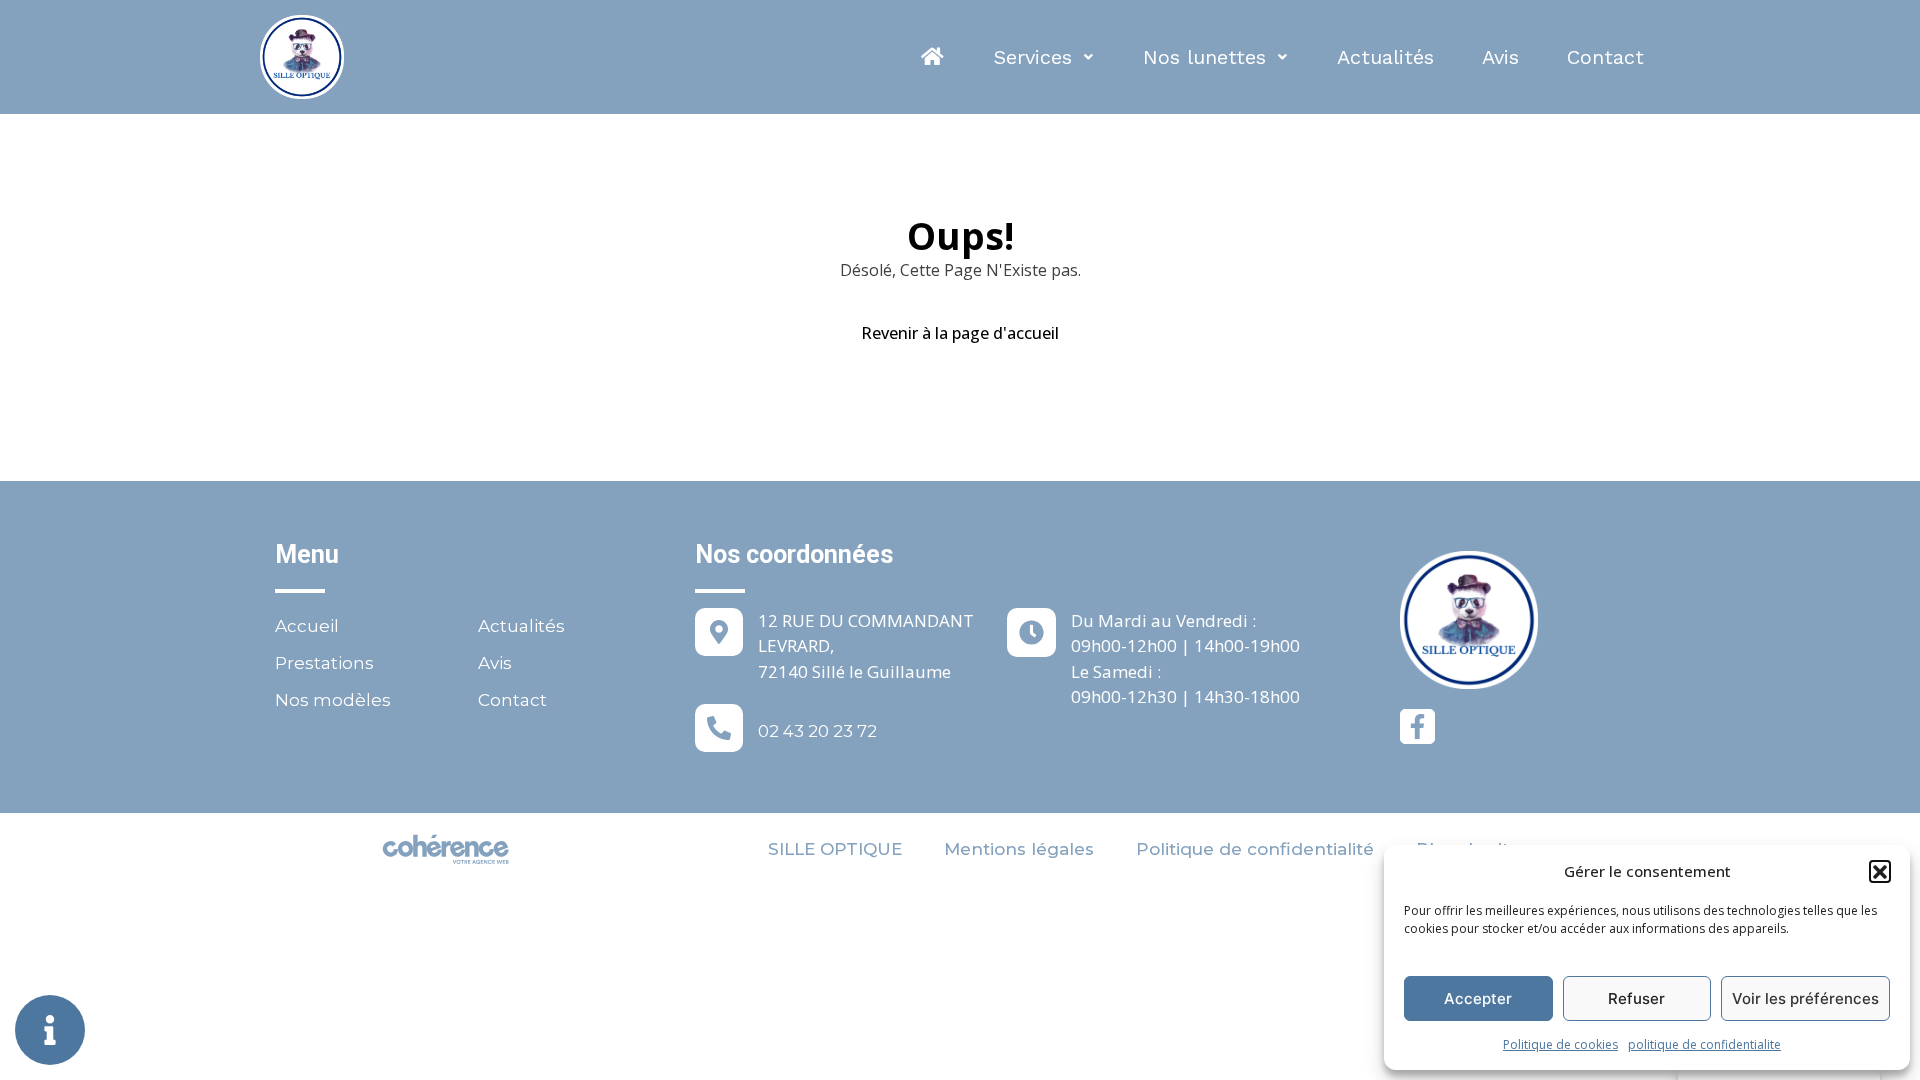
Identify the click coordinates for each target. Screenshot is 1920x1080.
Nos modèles (333, 700)
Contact (1605, 57)
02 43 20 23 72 (817, 731)
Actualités (1385, 57)
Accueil (307, 626)
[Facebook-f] (1417, 726)
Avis (1500, 57)
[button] (1880, 871)
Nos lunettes (1204, 57)
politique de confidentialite (1704, 1044)
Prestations (324, 663)
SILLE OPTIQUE (835, 849)
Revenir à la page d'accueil (960, 333)
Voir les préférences (1805, 998)
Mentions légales (1019, 849)
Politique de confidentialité (1255, 849)
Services (1033, 57)
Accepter (1478, 998)
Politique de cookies (1560, 1044)
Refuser (1636, 998)
